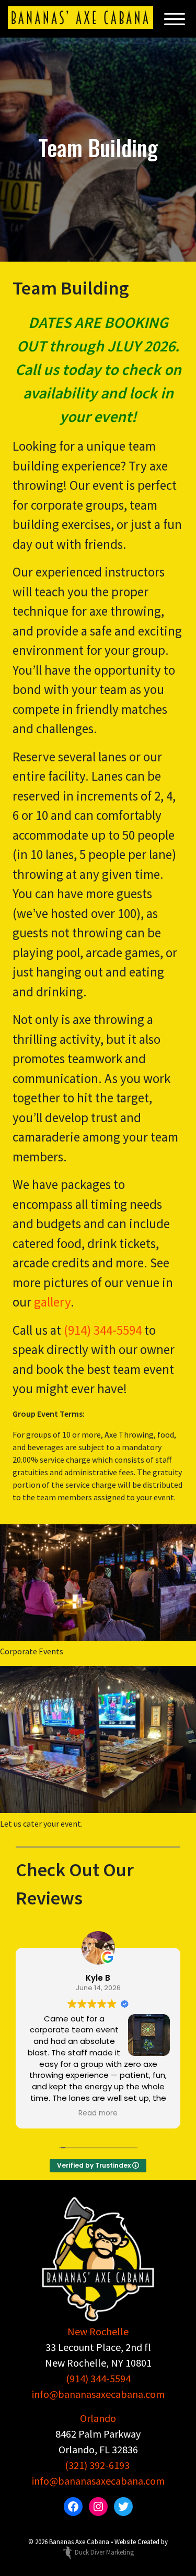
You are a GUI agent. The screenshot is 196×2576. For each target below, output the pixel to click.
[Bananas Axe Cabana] (80, 18)
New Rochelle (98, 2331)
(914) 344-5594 (103, 1330)
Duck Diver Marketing (104, 2552)
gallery (52, 1302)
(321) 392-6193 (97, 2465)
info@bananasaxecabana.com (98, 2394)
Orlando (98, 2418)
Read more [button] (98, 2113)
